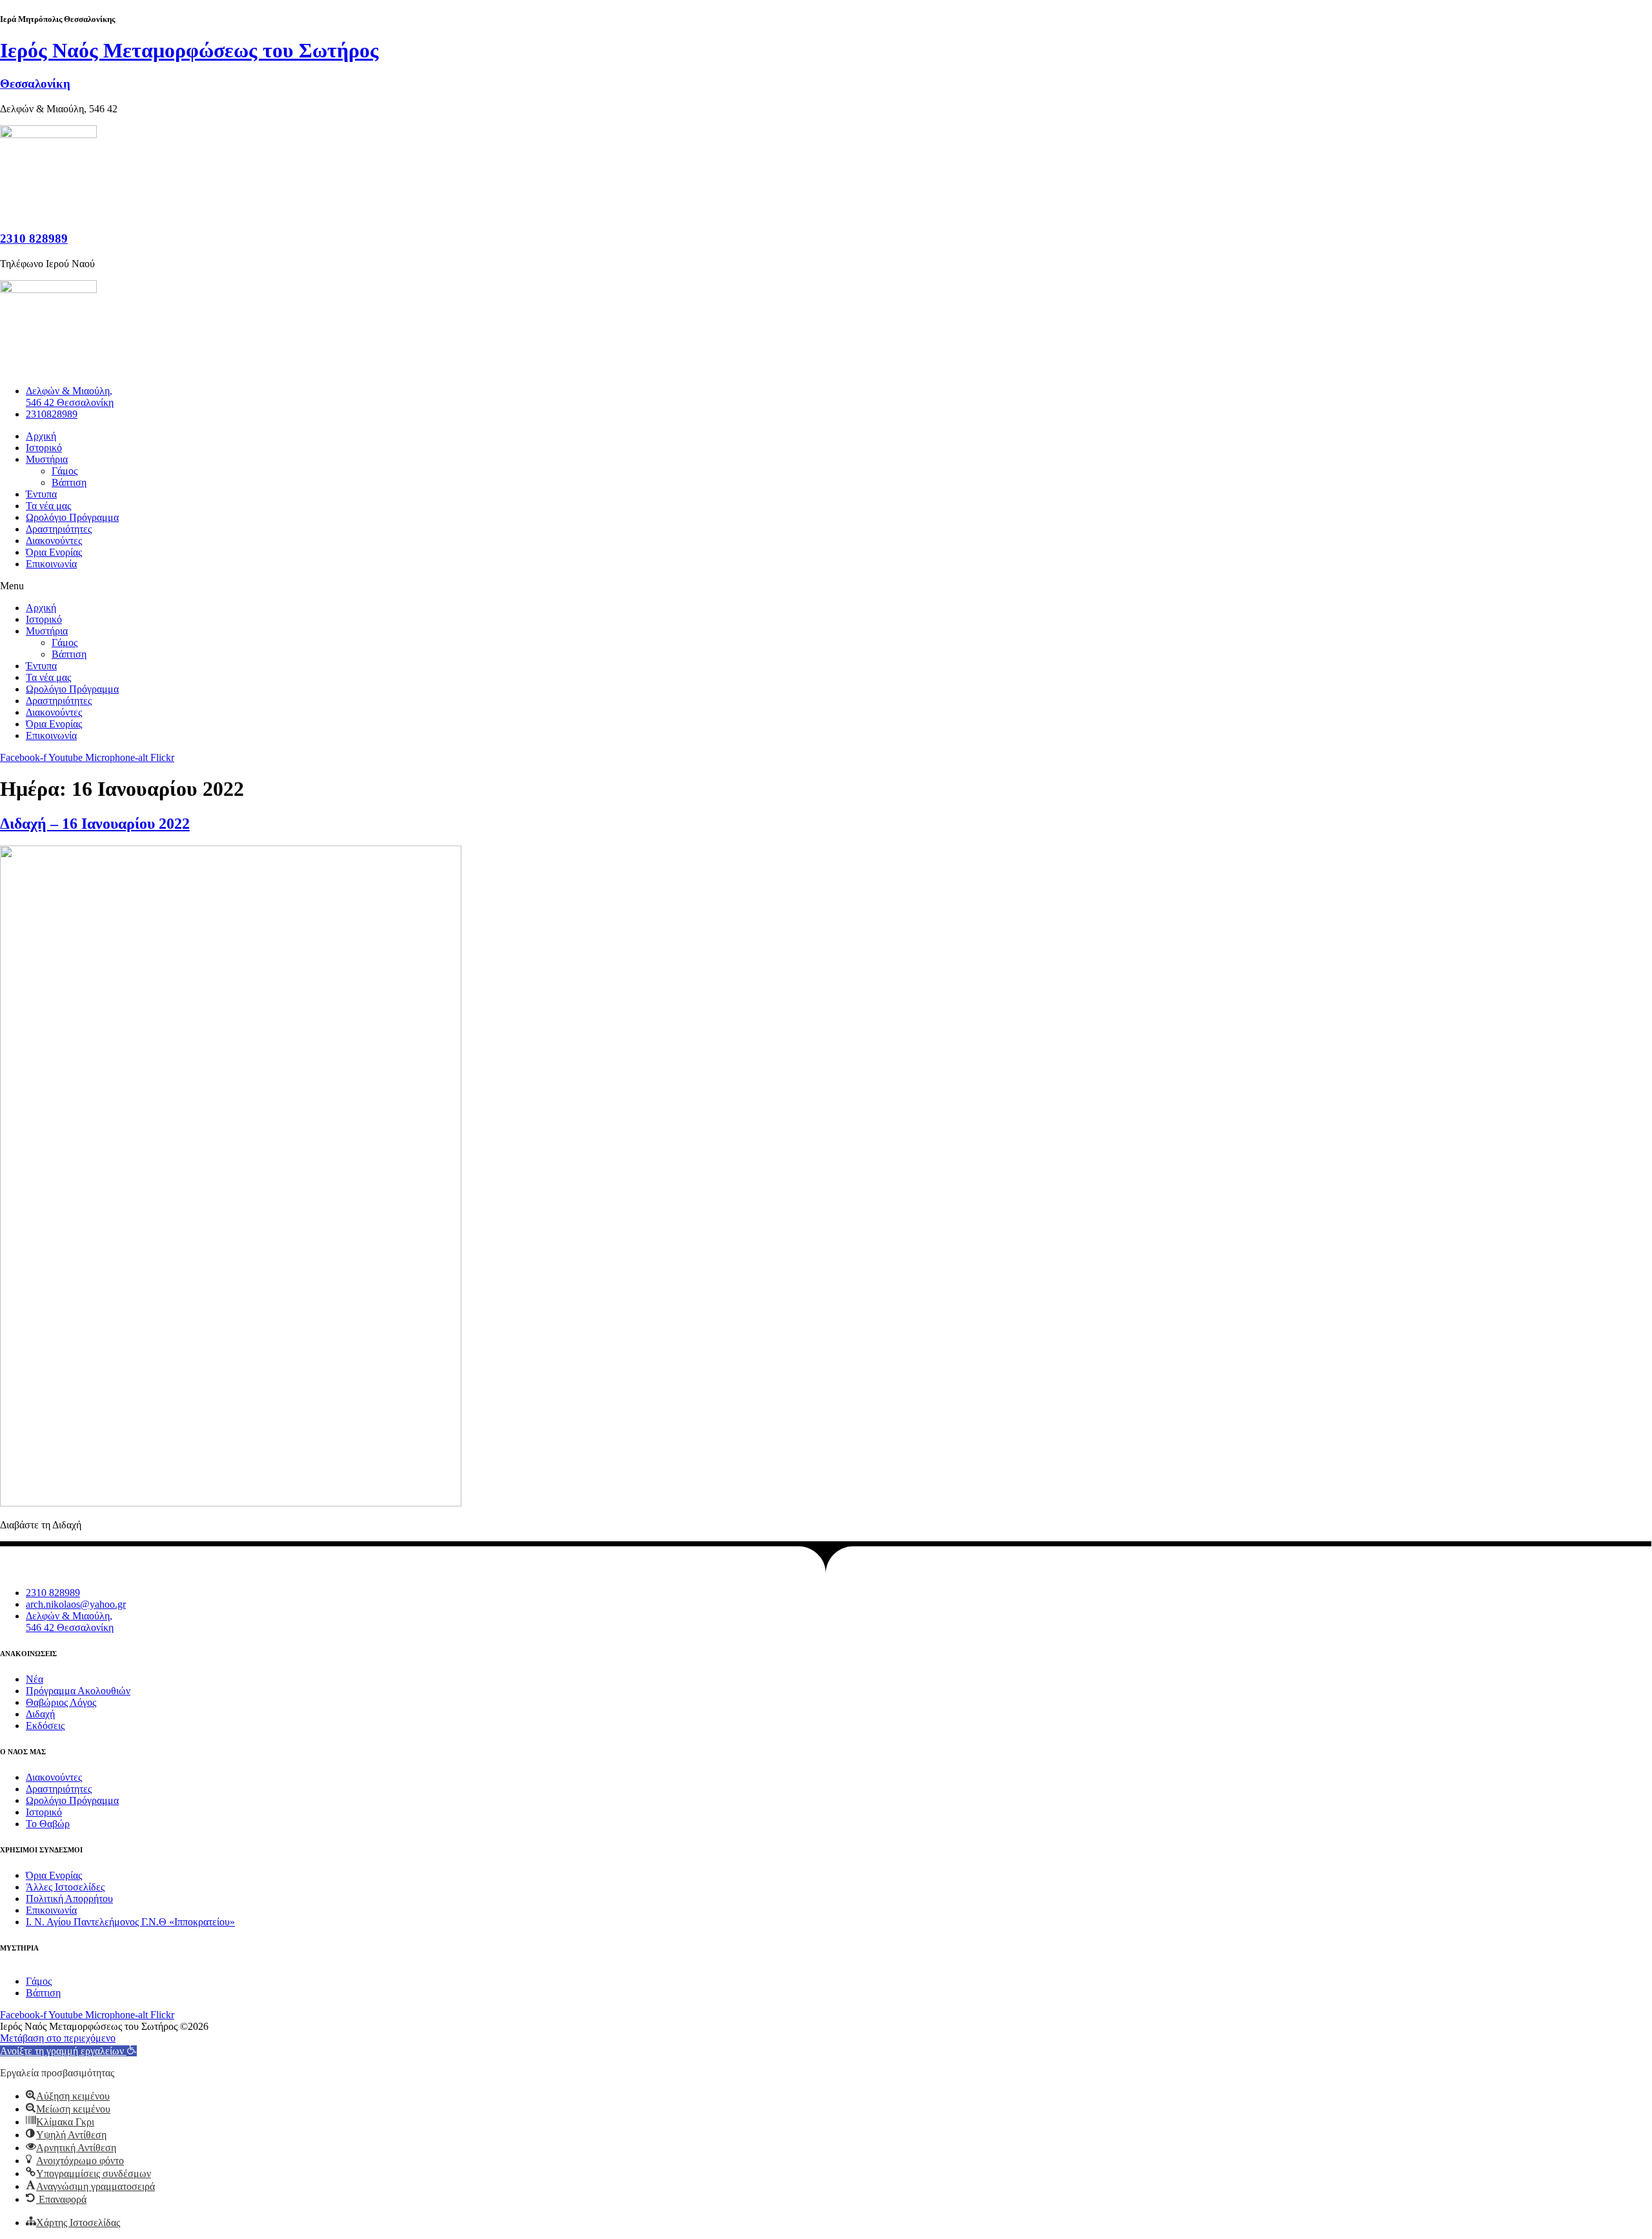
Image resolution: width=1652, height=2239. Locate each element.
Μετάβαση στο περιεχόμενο (58, 2038)
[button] (826, 586)
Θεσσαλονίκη (35, 84)
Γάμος (65, 471)
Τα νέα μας (48, 506)
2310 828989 (34, 238)
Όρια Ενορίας (54, 552)
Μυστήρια (47, 459)
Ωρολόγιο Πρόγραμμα (72, 517)
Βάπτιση (69, 482)
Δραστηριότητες (59, 529)
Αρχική (41, 436)
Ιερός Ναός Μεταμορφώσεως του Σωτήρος (189, 50)
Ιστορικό (44, 448)
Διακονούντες (54, 541)
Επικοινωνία (51, 564)
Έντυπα (41, 494)
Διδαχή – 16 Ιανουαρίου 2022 (95, 824)
